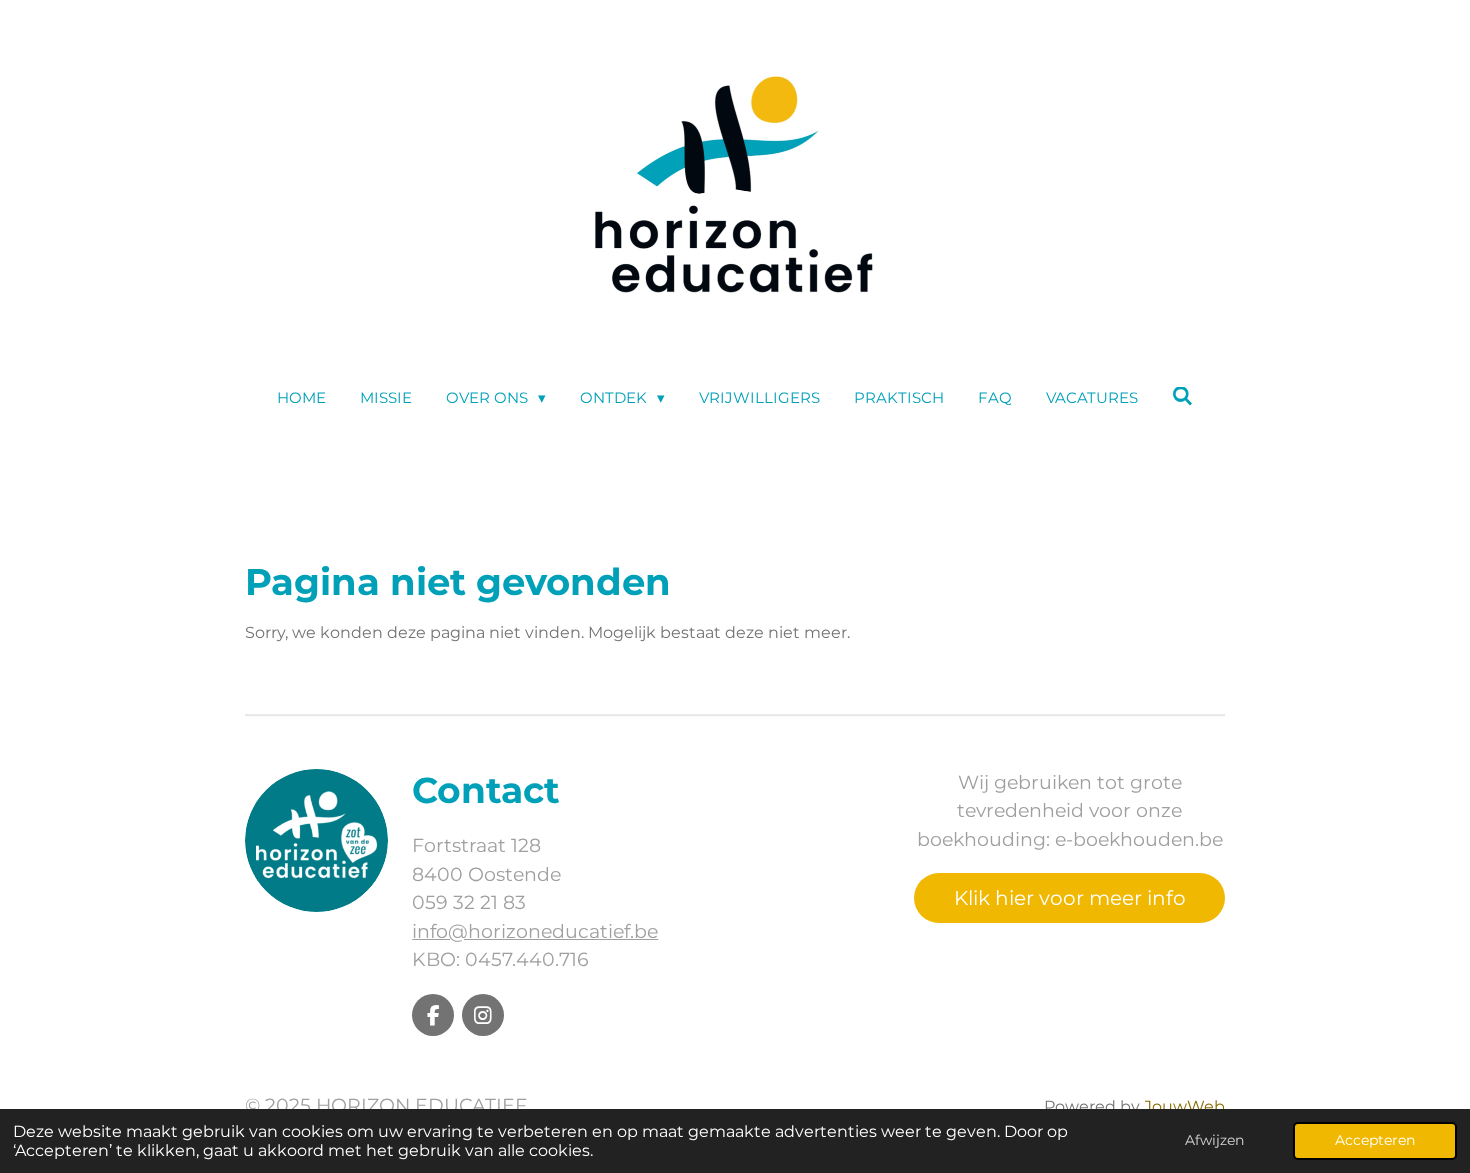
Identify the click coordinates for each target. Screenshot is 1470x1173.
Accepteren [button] (1375, 1140)
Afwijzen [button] (1214, 1140)
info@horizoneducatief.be (535, 931)
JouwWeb (1184, 1106)
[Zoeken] (1182, 396)
